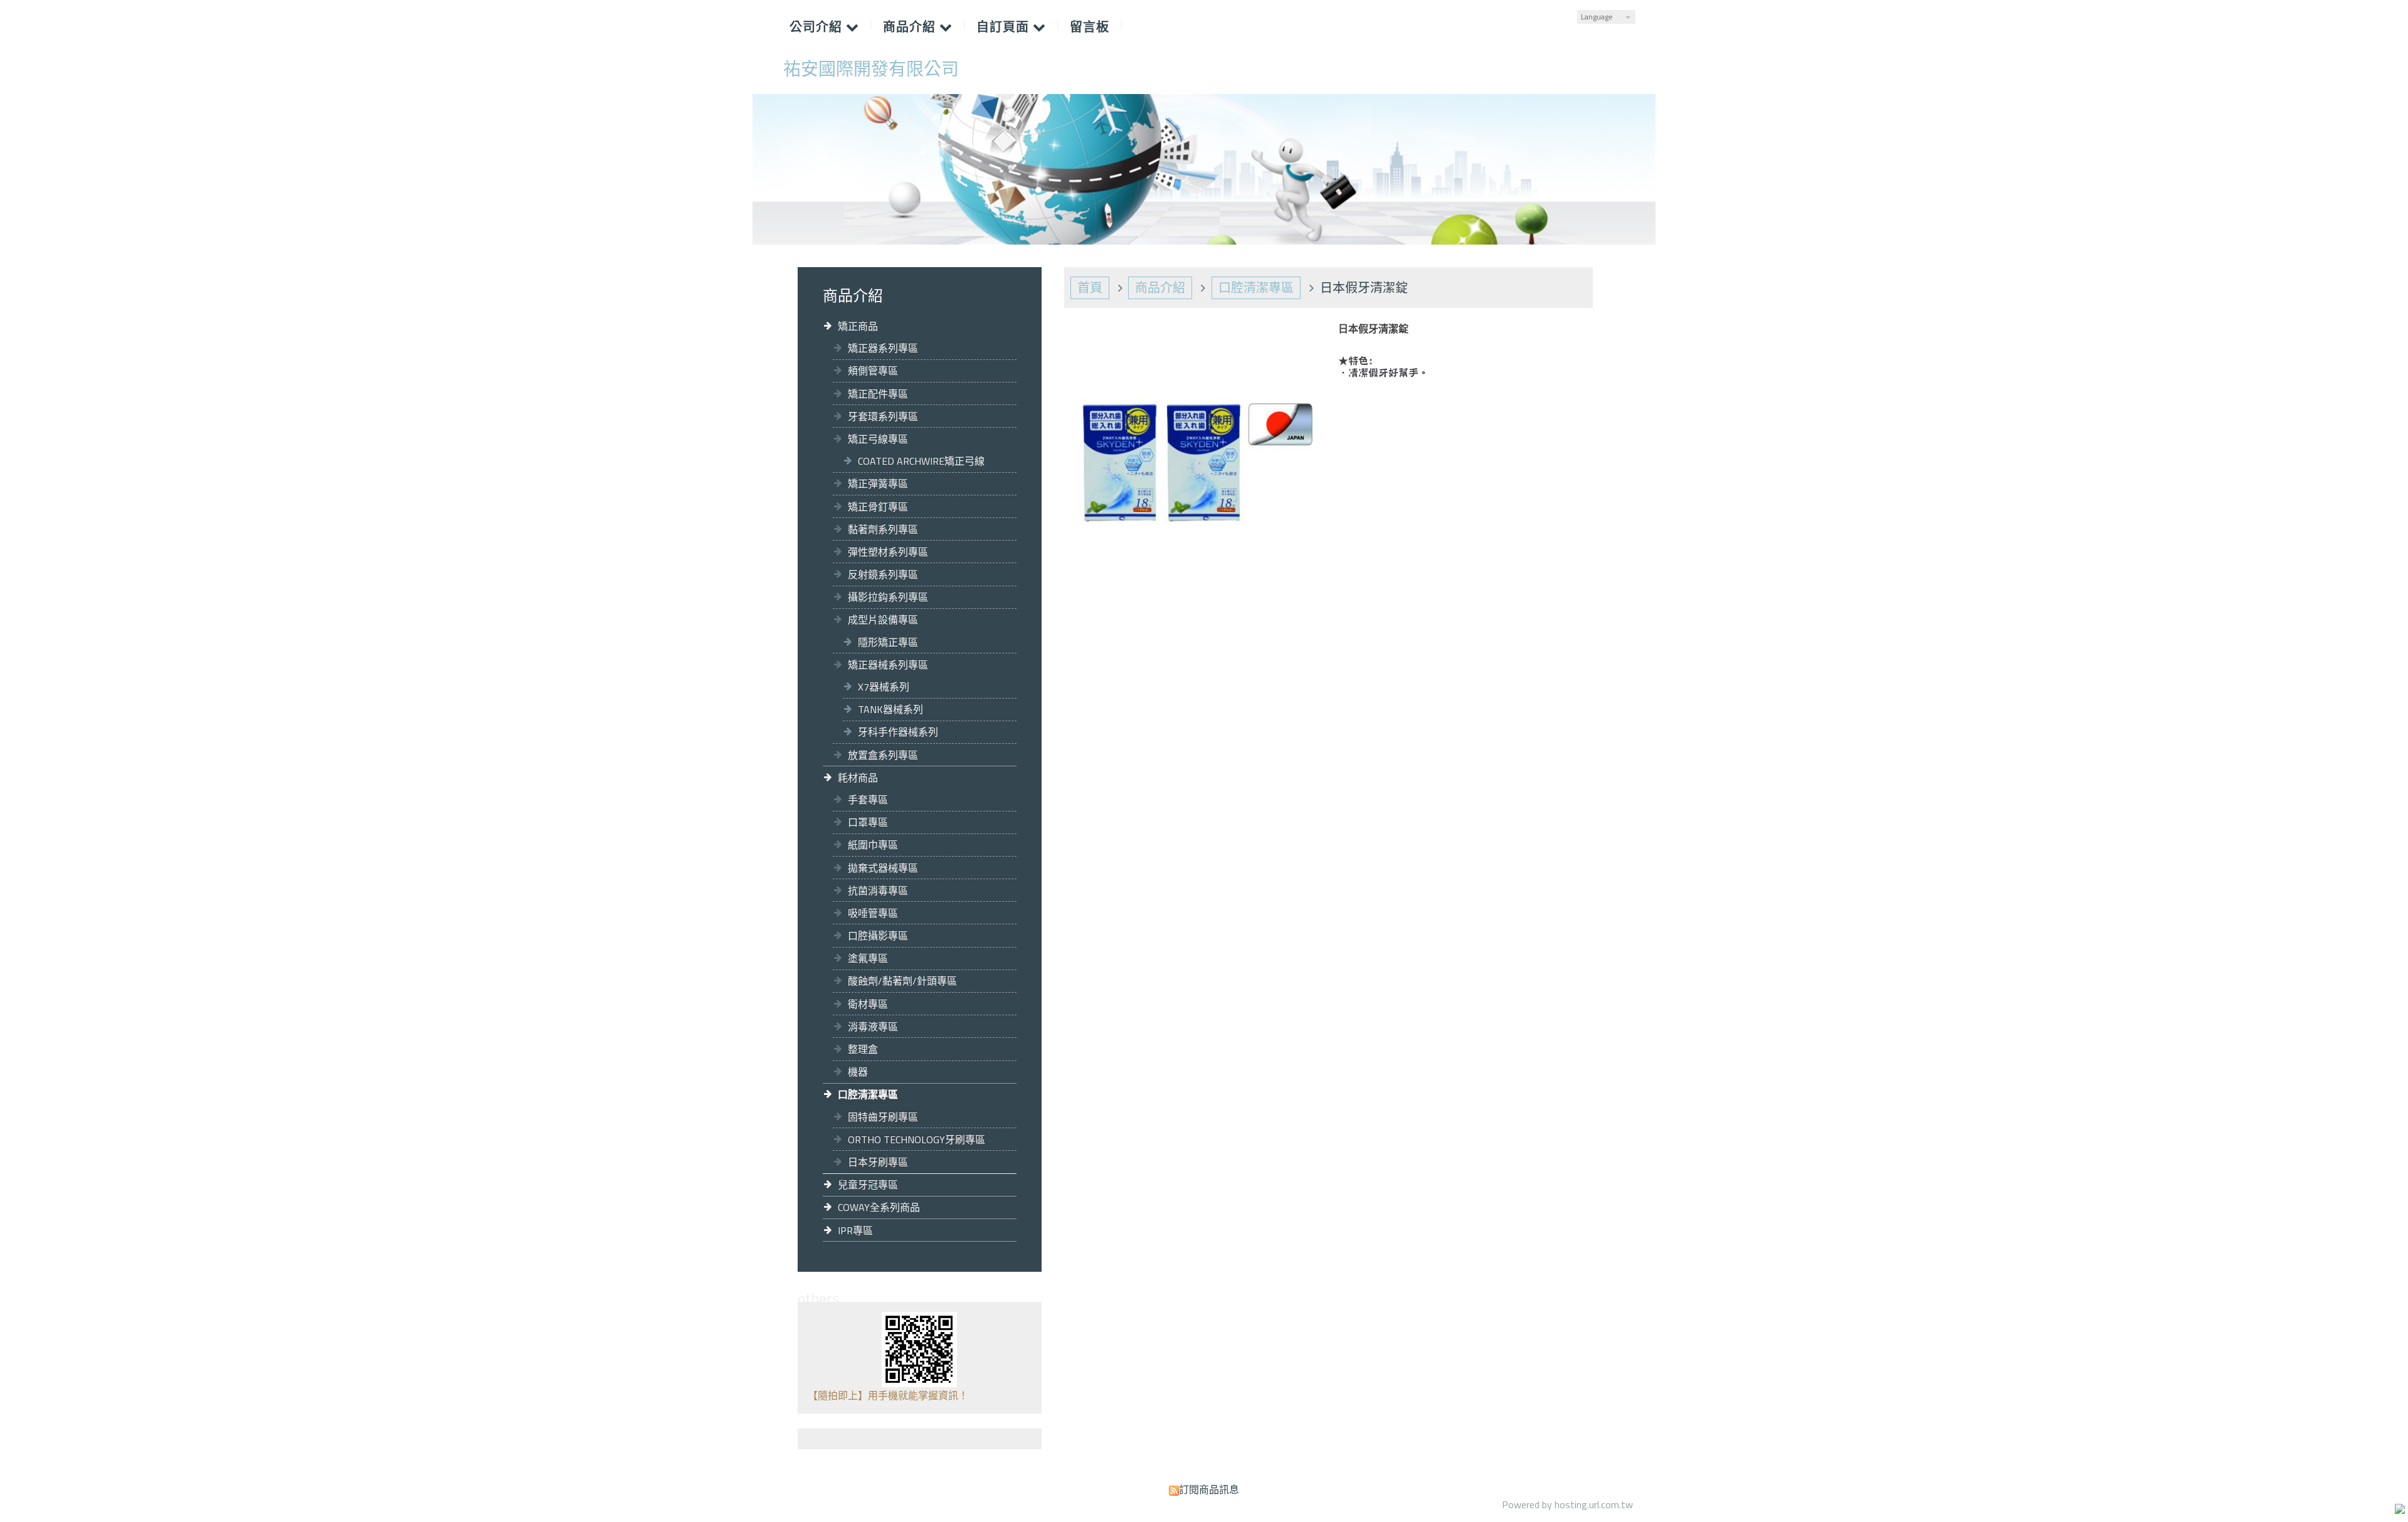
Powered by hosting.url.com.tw (1567, 1504)
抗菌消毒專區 (878, 890)
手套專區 (868, 800)
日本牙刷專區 (878, 1162)
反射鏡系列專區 (883, 574)
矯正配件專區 (878, 394)
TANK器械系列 (890, 709)
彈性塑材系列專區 (888, 552)
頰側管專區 (873, 371)
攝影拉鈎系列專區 (888, 597)
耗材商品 (858, 778)
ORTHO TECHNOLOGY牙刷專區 (916, 1139)
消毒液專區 (873, 1027)
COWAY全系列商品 (879, 1207)
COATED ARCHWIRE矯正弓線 (921, 461)
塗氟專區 (868, 958)
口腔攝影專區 (878, 936)
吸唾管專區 (873, 913)
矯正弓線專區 (878, 439)
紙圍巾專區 (873, 845)
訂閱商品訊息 (1209, 1489)
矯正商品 (858, 326)
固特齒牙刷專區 (883, 1117)
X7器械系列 (884, 687)
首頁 (1090, 288)
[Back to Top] (2397, 1511)
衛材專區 (868, 1004)
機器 (858, 1072)
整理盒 (863, 1049)
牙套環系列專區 (883, 416)
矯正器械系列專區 (888, 665)
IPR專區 (855, 1230)
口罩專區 (868, 822)
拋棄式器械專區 (883, 868)
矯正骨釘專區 (878, 507)
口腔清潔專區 (868, 1094)
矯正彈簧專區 (878, 484)
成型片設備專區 (883, 620)
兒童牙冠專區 (868, 1185)
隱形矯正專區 (888, 642)
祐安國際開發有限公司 (871, 69)
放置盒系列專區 (883, 755)
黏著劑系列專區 (883, 529)
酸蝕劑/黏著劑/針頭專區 (902, 981)
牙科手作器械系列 (898, 732)
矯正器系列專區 (883, 348)
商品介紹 (1160, 288)
